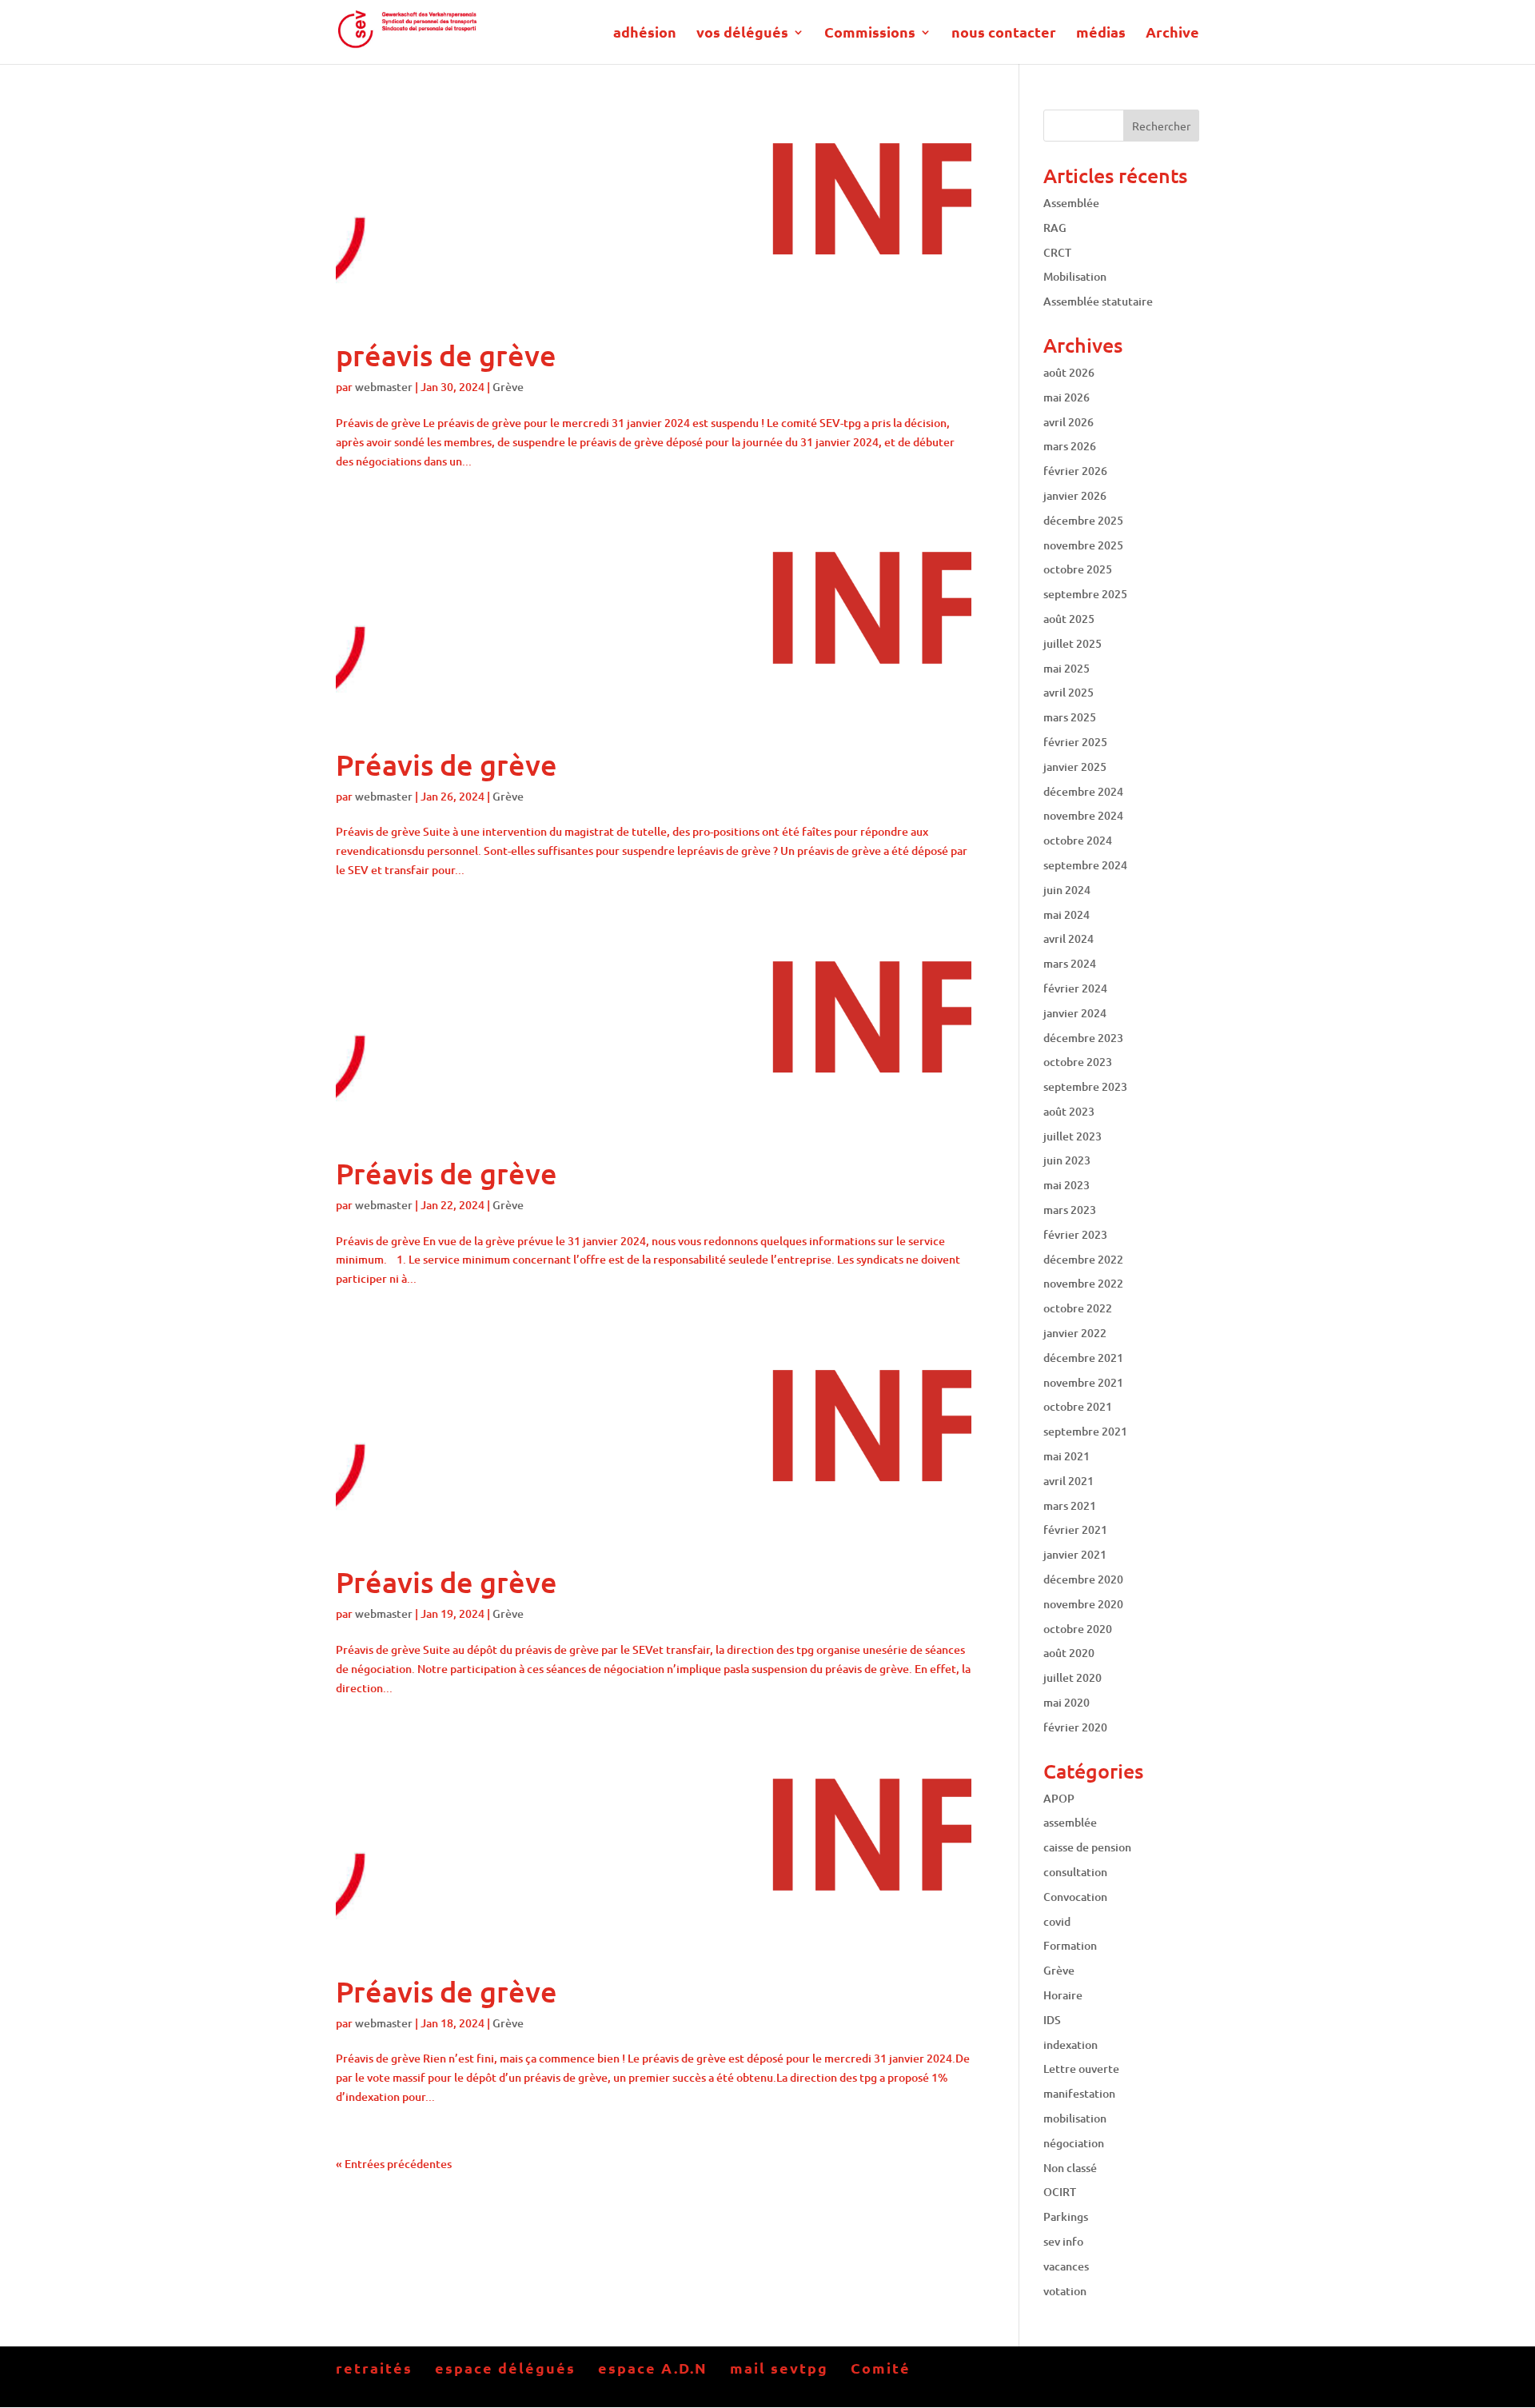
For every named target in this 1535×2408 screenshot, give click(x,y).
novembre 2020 (1083, 1604)
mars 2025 (1070, 717)
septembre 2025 (1085, 594)
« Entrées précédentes (394, 2164)
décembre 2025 (1083, 520)
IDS (1052, 2020)
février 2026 (1075, 471)
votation (1065, 2291)
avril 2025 (1069, 692)
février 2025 (1075, 742)
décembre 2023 (1083, 1038)
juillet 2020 (1073, 1677)
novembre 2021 (1083, 1382)
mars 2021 (1070, 1505)
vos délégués (742, 34)
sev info (1063, 2241)
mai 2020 (1067, 1702)
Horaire (1063, 1995)
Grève (508, 387)
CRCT (1057, 252)
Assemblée (1071, 203)
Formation (1070, 1945)
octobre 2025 (1078, 569)
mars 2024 (1070, 963)
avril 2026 (1069, 422)
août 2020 (1069, 1653)
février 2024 (1075, 988)
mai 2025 (1067, 668)
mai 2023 (1067, 1185)
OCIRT (1060, 2192)
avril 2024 (1069, 938)
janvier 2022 (1075, 1333)
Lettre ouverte (1081, 2069)
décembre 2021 (1083, 1358)
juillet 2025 (1073, 643)
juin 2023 (1067, 1160)
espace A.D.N (653, 2368)
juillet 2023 (1073, 1136)
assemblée (1070, 1822)
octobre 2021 (1078, 1406)
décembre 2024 (1083, 791)
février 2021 (1075, 1529)
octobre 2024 (1078, 840)
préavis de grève (446, 355)
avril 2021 (1069, 1481)
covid (1057, 1921)
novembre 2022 (1083, 1283)
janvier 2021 (1075, 1554)
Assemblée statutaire (1098, 301)
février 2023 (1075, 1234)
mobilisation (1075, 2118)
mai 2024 (1067, 914)
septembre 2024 (1085, 865)
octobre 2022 (1078, 1308)
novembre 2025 (1083, 545)
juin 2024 (1067, 890)
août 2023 (1069, 1111)
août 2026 (1069, 372)
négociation (1074, 2143)
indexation (1071, 2045)
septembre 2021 (1085, 1431)
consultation (1075, 1872)
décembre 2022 (1083, 1259)
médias (1101, 34)
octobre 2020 (1078, 1629)
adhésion (645, 34)
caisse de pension (1087, 1847)
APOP (1059, 1798)
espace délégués (505, 2368)
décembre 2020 (1083, 1579)
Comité (881, 2368)
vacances (1066, 2266)
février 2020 (1075, 1727)
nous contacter (1004, 34)
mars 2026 (1070, 446)
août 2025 (1069, 619)
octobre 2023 (1078, 1062)
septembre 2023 (1085, 1086)
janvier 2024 (1075, 1013)
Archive (1172, 34)
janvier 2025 (1075, 767)
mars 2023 (1070, 1210)
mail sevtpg (779, 2368)
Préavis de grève (447, 765)
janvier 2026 (1075, 495)
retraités (374, 2368)
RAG (1055, 228)
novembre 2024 (1083, 815)
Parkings (1066, 2216)
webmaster (384, 387)
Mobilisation (1075, 276)
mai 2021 (1067, 1456)
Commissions (870, 34)
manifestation (1079, 2093)
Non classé (1070, 2168)
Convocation (1075, 1897)
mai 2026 (1067, 397)
